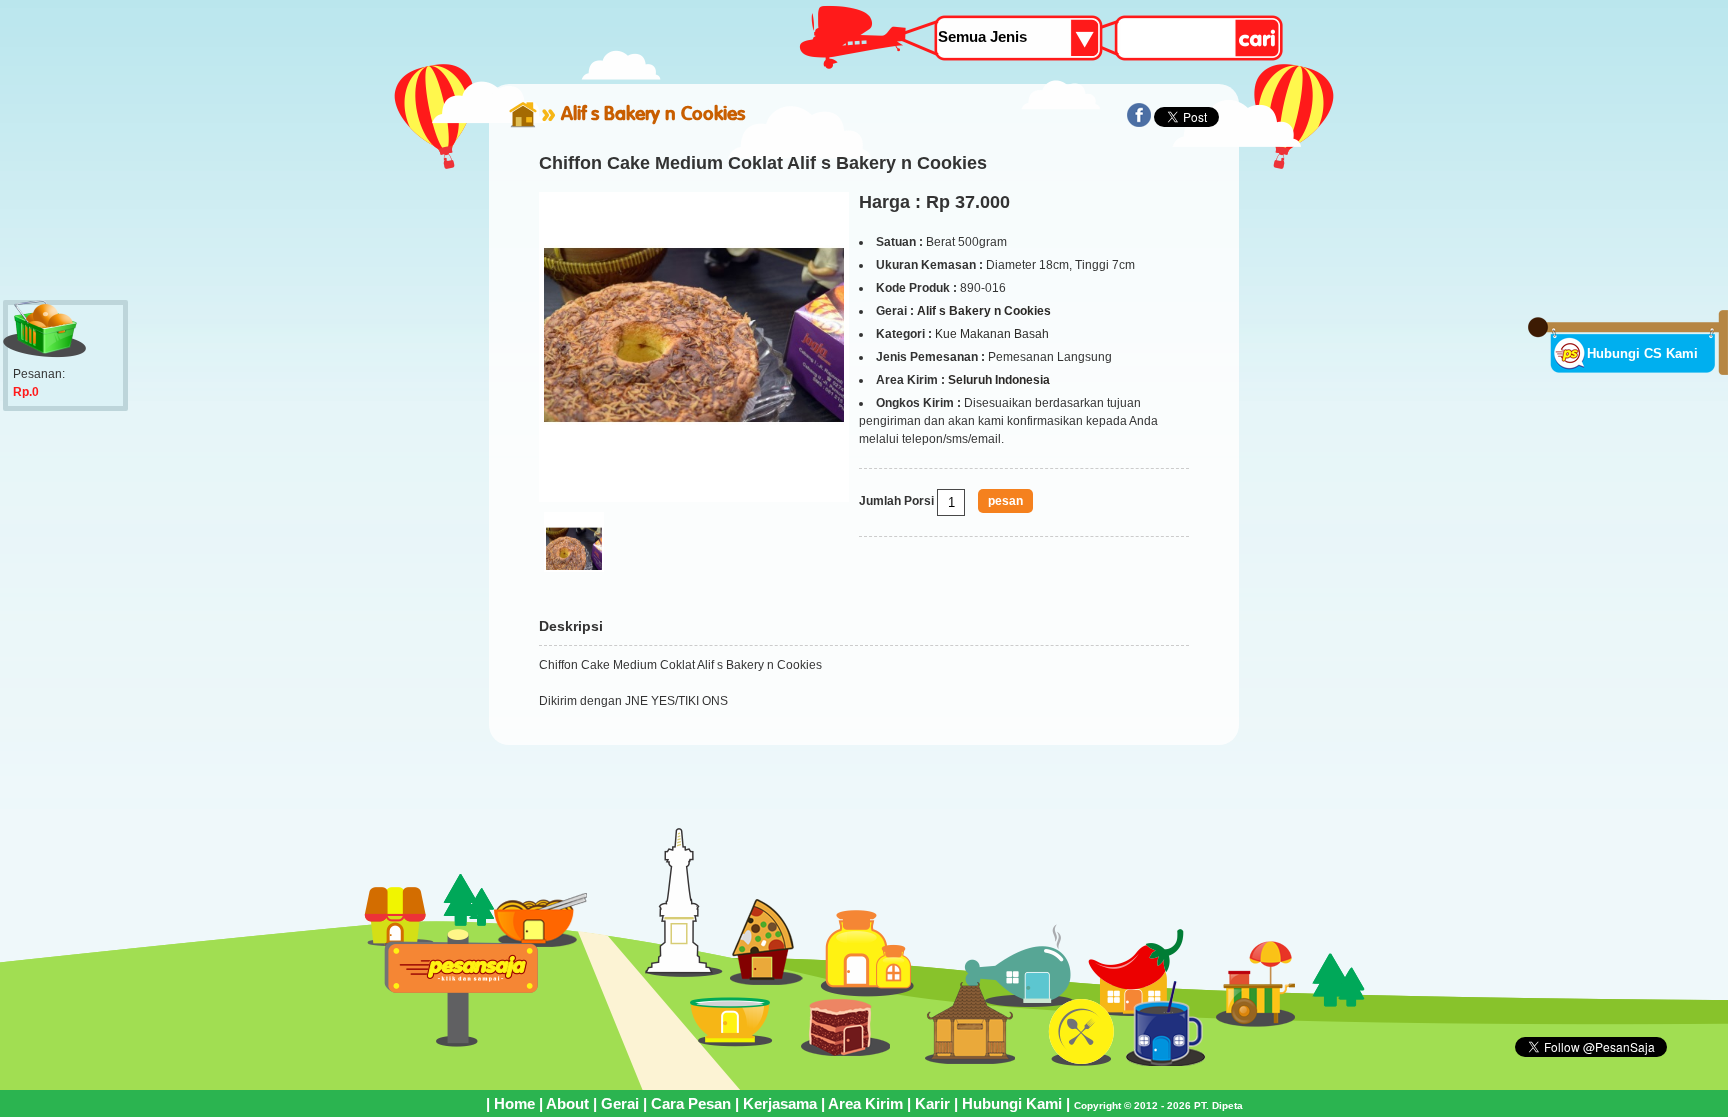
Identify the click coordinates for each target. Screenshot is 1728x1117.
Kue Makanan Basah (992, 334)
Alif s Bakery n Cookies (653, 113)
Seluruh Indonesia (999, 380)
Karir (932, 1103)
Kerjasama (780, 1103)
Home (514, 1103)
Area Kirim (865, 1103)
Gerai (620, 1103)
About (567, 1103)
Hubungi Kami (1012, 1103)
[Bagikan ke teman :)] (1139, 123)
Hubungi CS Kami (1642, 353)
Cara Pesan (691, 1103)
